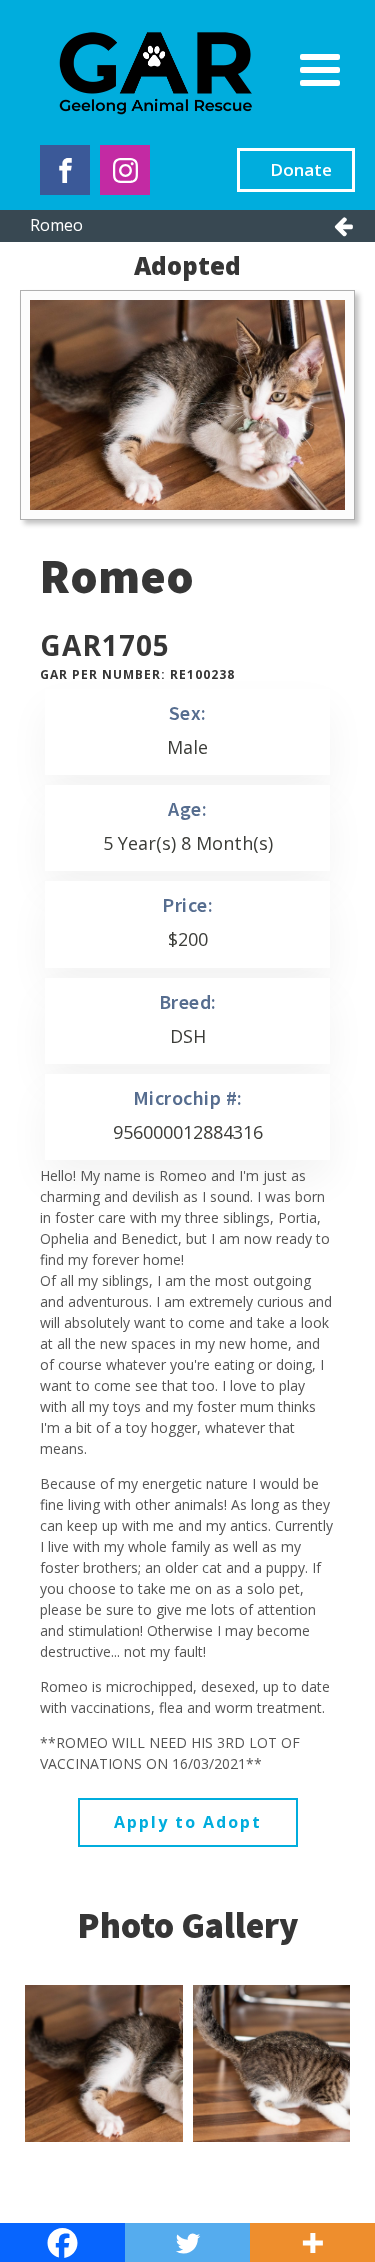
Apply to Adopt (188, 1822)
